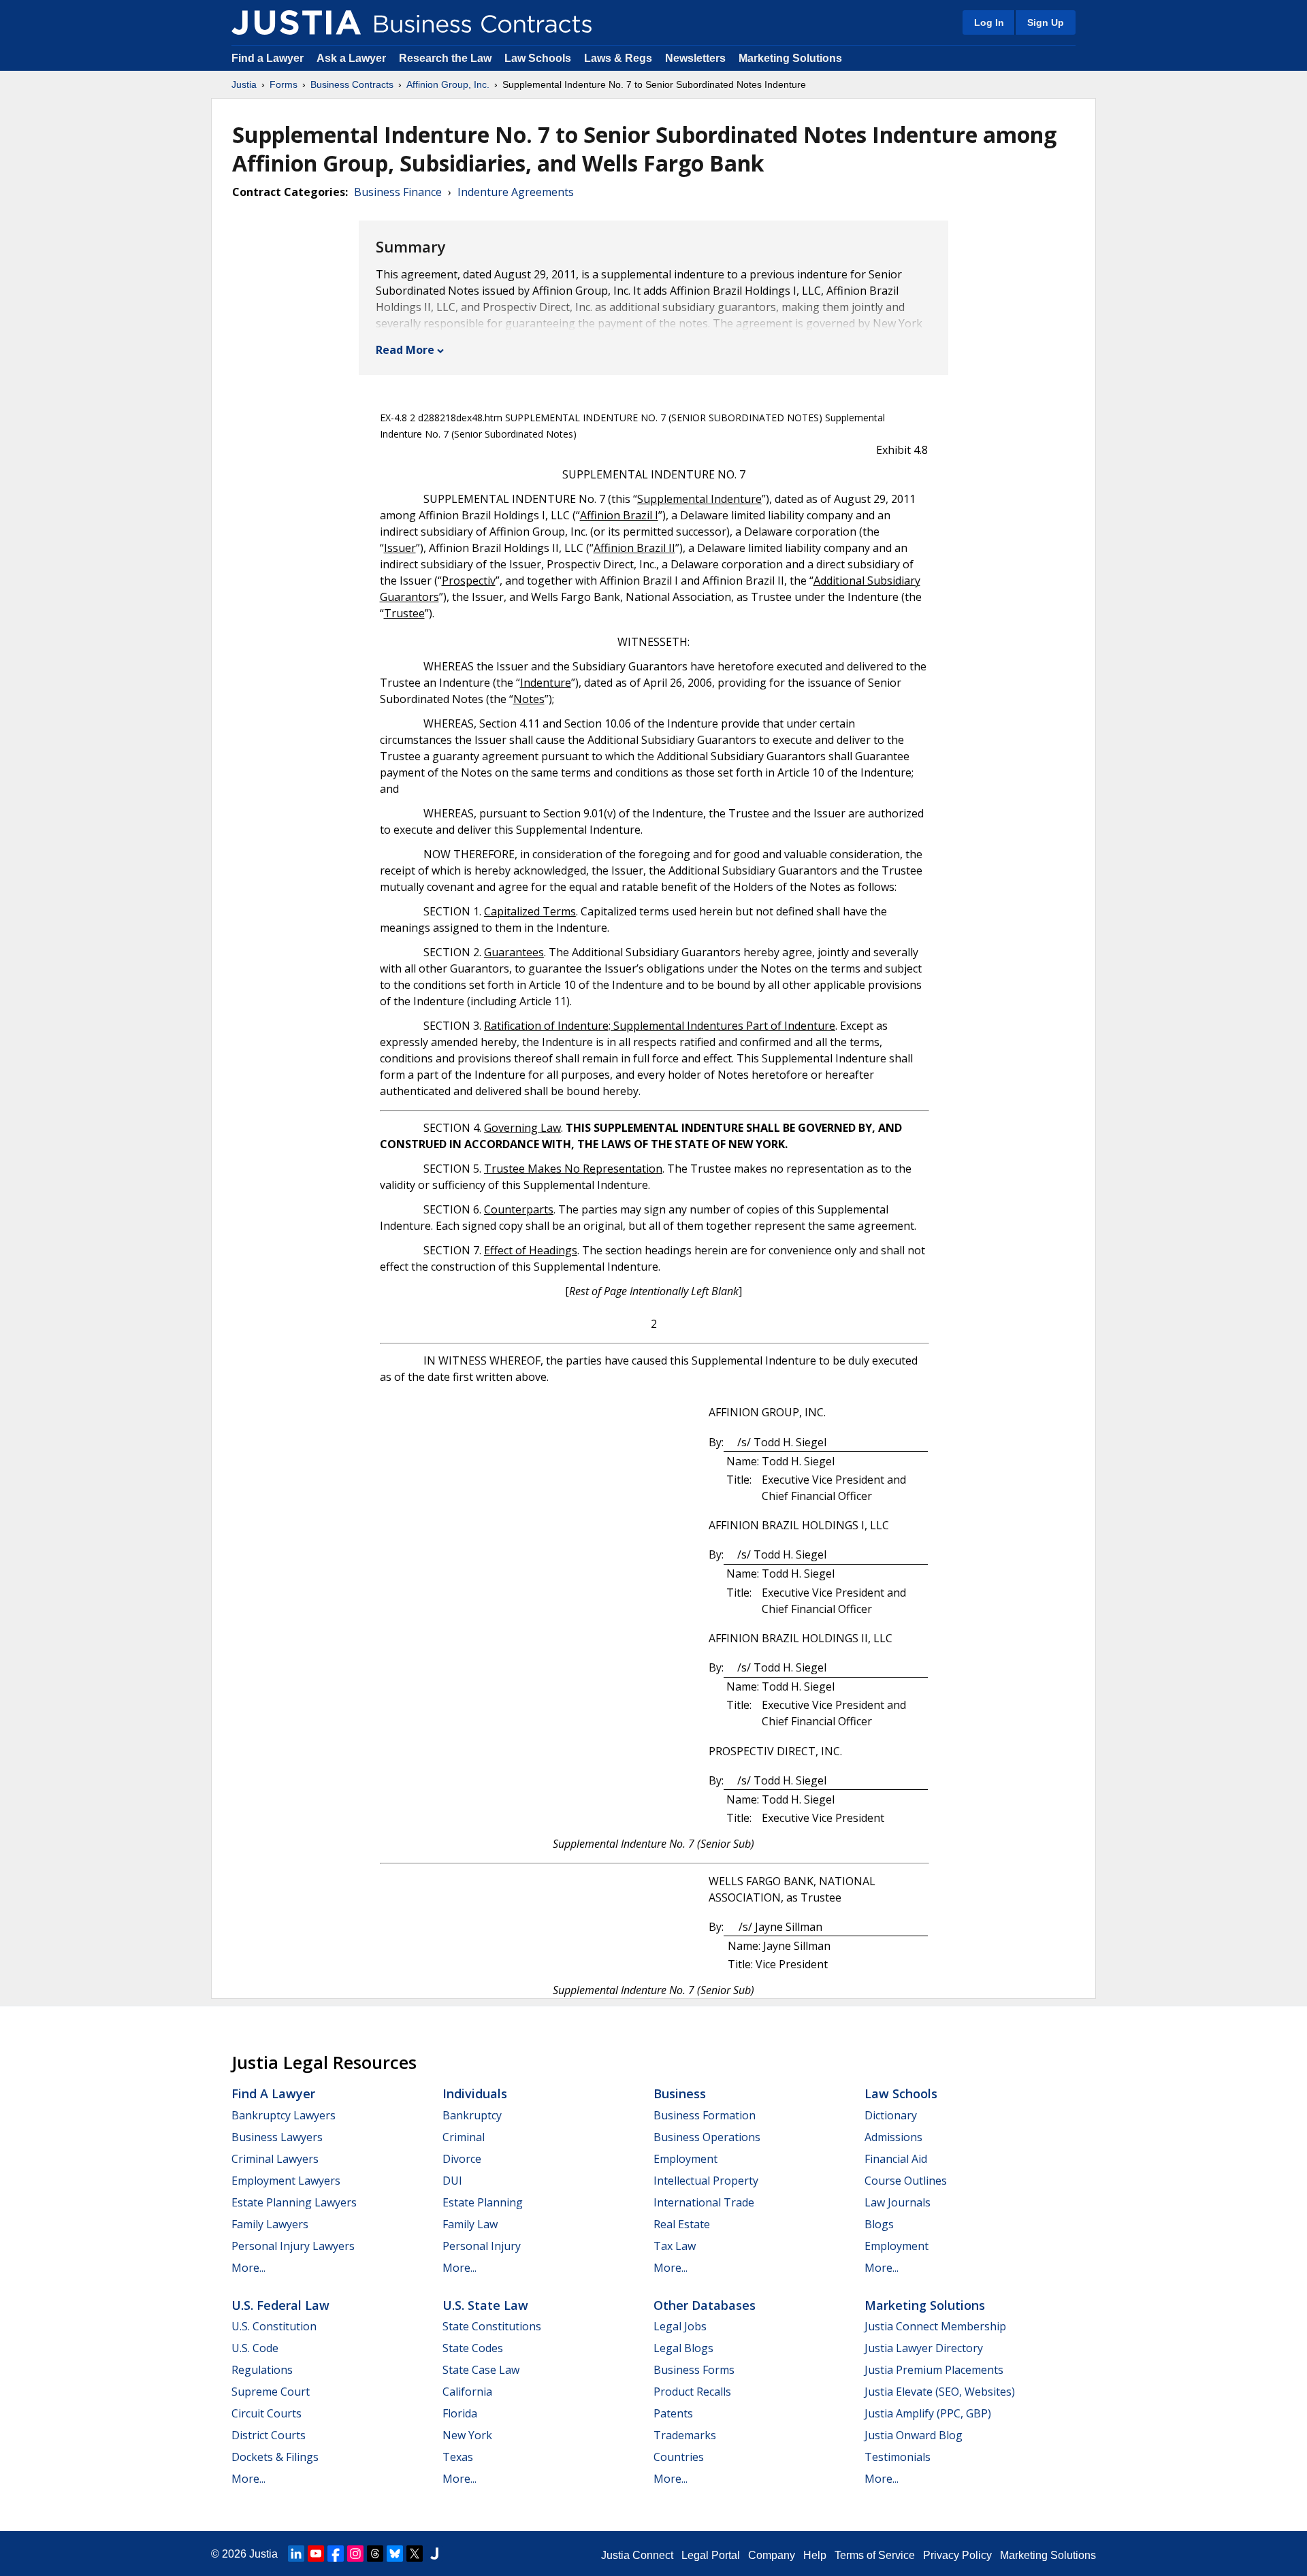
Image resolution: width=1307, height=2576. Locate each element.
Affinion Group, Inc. (448, 84)
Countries (679, 2457)
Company (772, 2555)
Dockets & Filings (275, 2457)
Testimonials (898, 2457)
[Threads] (375, 2554)
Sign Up (1046, 22)
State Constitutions (492, 2326)
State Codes (473, 2348)
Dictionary (891, 2115)
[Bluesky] (395, 2554)
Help (815, 2555)
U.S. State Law (485, 2305)
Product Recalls (692, 2392)
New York (467, 2435)
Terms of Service (875, 2555)
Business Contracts (352, 84)
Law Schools (538, 58)
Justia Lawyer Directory (924, 2348)
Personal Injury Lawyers (293, 2246)
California (467, 2392)
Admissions (893, 2137)
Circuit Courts (267, 2413)
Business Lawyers (277, 2137)
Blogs (879, 2224)
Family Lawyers (270, 2224)
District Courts (269, 2435)
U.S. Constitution (274, 2326)
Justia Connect (637, 2555)
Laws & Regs (618, 58)
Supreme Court (271, 2392)
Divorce (462, 2159)
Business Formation (705, 2115)
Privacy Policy (957, 2555)
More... (248, 2268)
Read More (405, 350)
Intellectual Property (706, 2181)
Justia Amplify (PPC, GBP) (928, 2413)
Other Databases (705, 2305)
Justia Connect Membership (935, 2326)
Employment (685, 2159)
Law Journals (898, 2202)
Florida (460, 2413)
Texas (458, 2457)
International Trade (704, 2202)
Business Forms (694, 2370)
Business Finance (398, 192)
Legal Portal (711, 2555)
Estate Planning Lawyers (294, 2202)
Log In (989, 22)
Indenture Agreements (516, 192)
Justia (244, 84)
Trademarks (685, 2435)
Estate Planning (483, 2202)
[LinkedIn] (296, 2554)
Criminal (464, 2137)
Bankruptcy (472, 2115)
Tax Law (675, 2246)
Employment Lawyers (286, 2181)
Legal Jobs (680, 2326)
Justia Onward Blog (914, 2435)
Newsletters (695, 58)
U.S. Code (255, 2348)
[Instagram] (355, 2554)
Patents (673, 2413)
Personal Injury (482, 2246)
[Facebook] (336, 2554)
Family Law (470, 2224)
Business (680, 2093)
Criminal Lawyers (275, 2159)
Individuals (475, 2093)
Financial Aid (896, 2159)
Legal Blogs (683, 2348)
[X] (415, 2554)
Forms (284, 84)
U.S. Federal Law (280, 2305)
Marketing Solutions (790, 58)
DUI (452, 2181)
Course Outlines (906, 2181)
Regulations (262, 2370)
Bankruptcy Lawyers (284, 2115)
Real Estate (682, 2224)
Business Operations (707, 2137)
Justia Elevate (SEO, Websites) (940, 2392)
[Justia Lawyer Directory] (434, 2554)
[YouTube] (316, 2554)
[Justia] (296, 22)
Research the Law (445, 58)
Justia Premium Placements (934, 2370)
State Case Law (481, 2370)
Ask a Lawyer (353, 58)
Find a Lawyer (268, 58)
